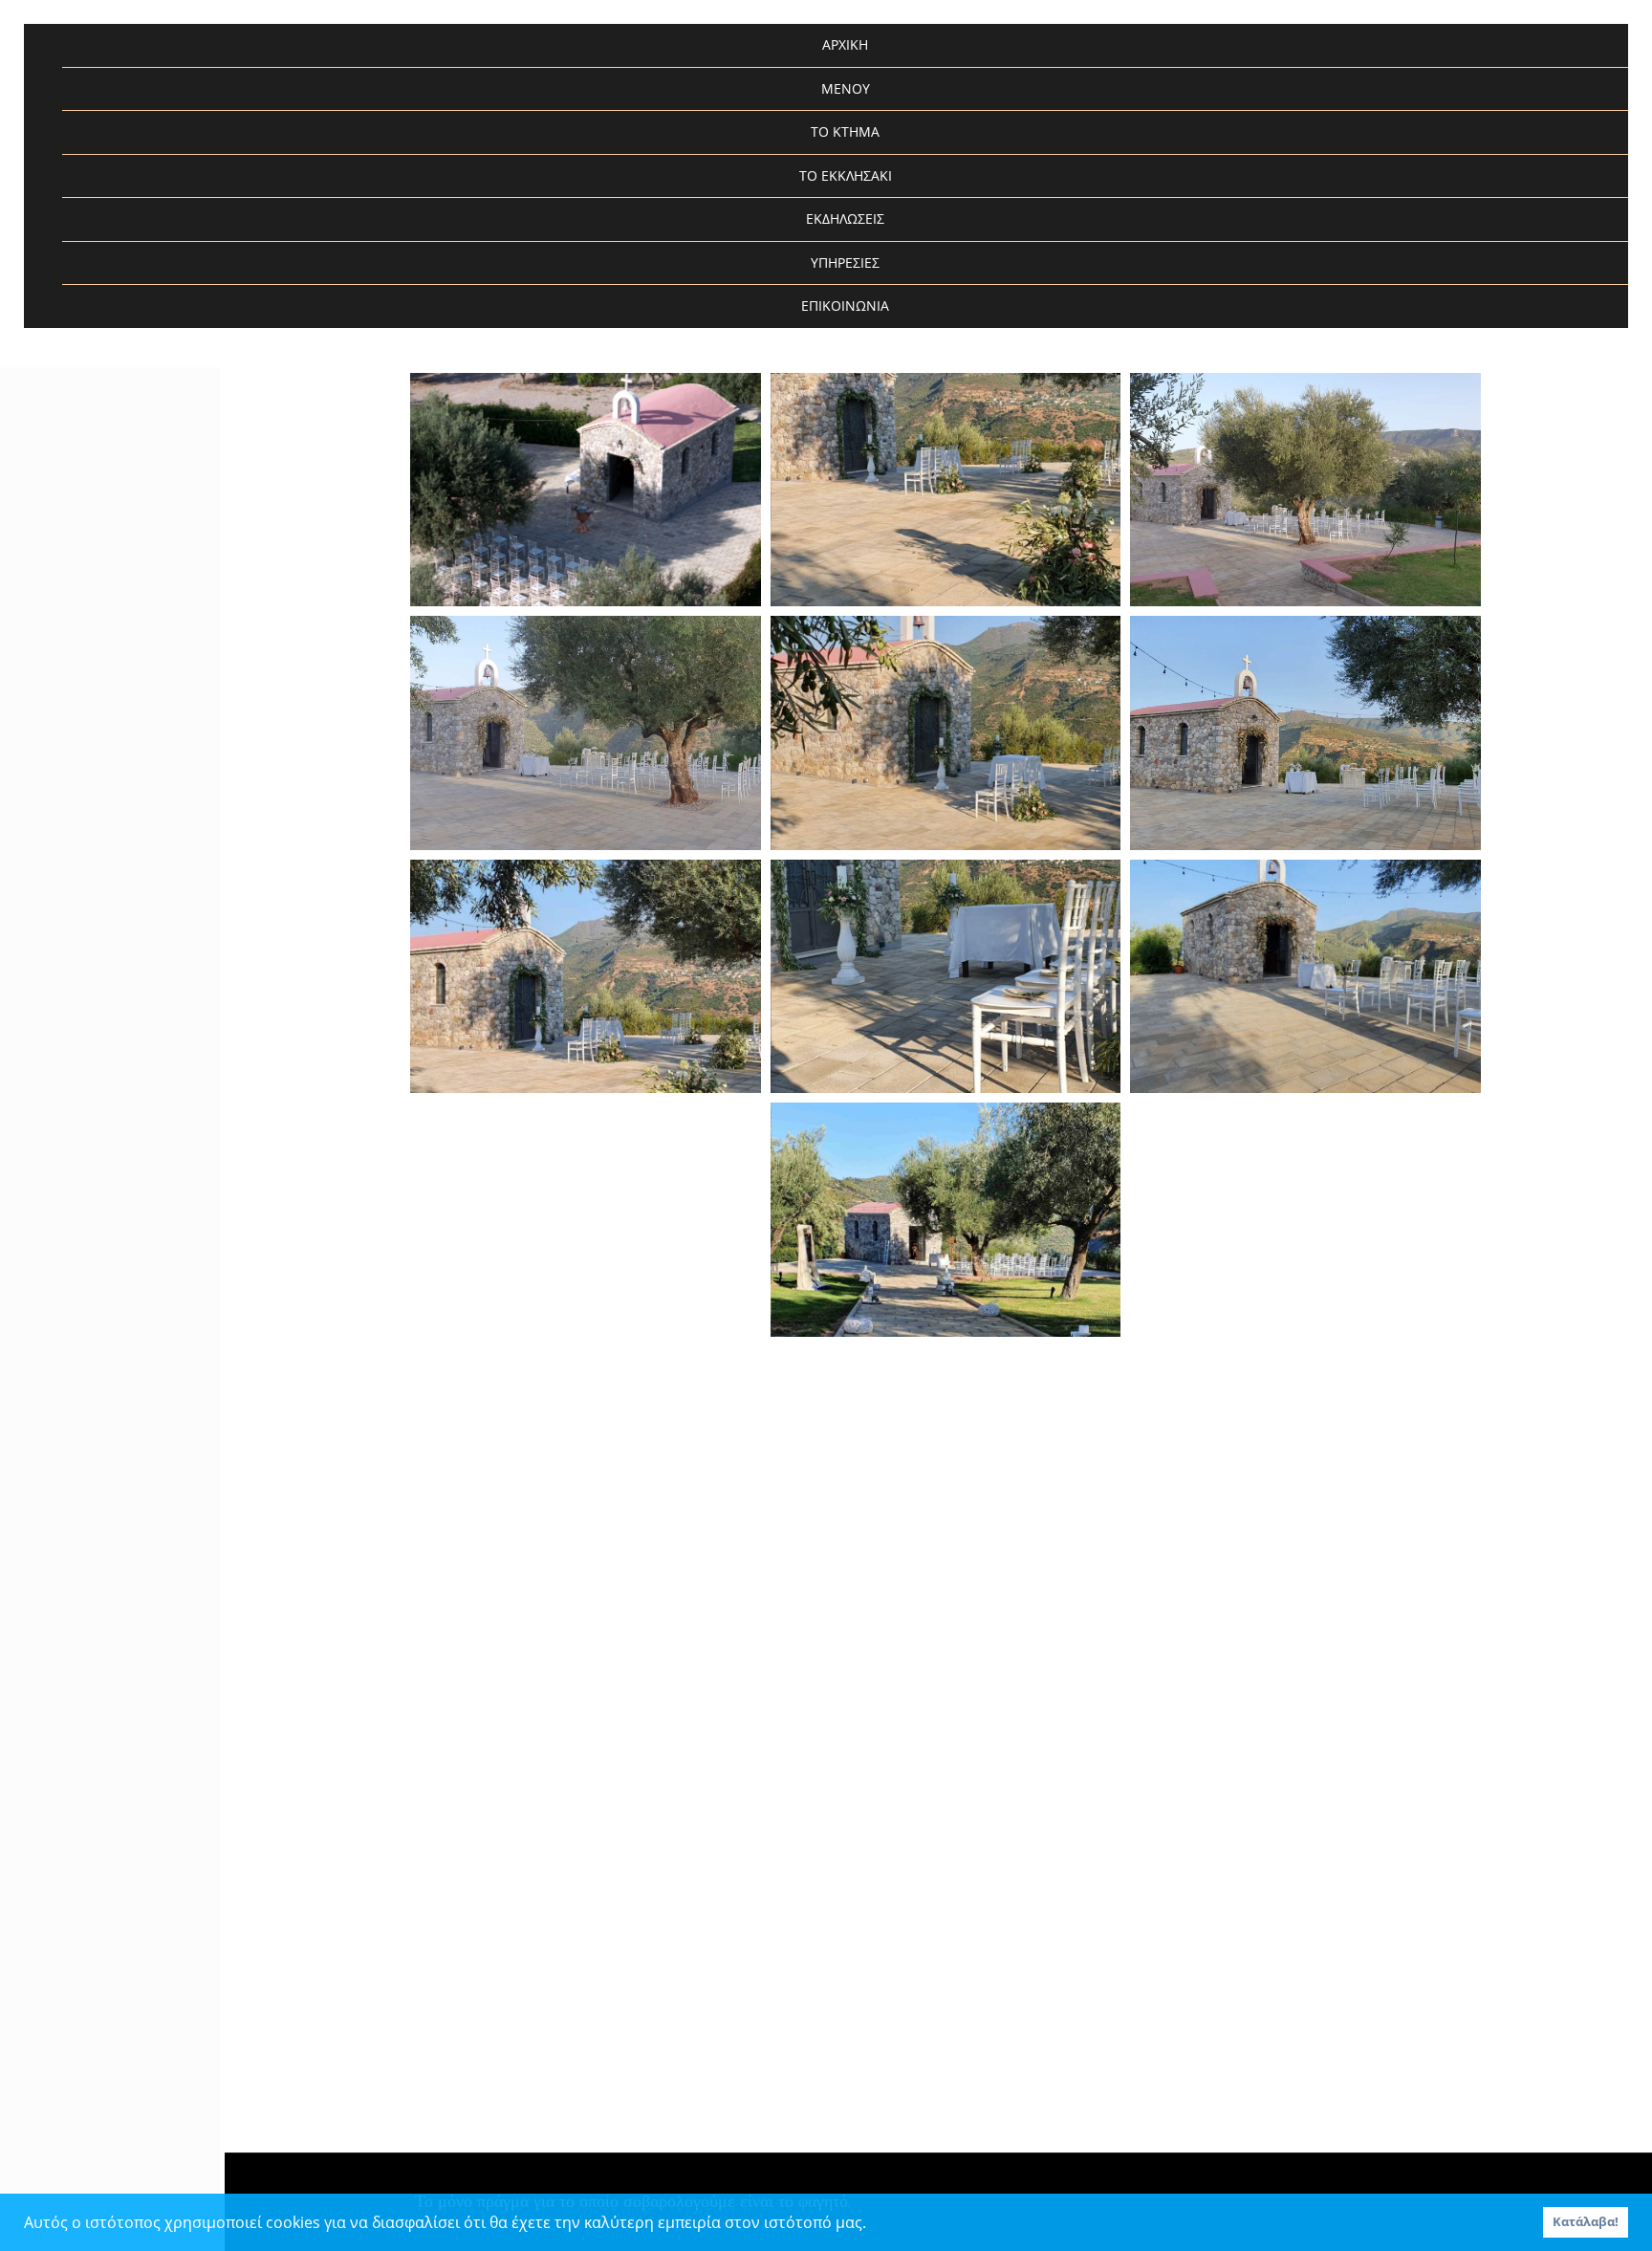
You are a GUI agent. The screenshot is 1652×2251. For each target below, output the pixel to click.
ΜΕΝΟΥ (846, 88)
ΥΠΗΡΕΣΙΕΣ (845, 262)
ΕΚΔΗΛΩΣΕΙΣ (845, 219)
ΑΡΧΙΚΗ (845, 44)
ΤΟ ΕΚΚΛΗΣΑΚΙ (846, 175)
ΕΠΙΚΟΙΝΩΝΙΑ (845, 306)
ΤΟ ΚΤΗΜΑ (845, 131)
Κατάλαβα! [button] (1586, 2222)
